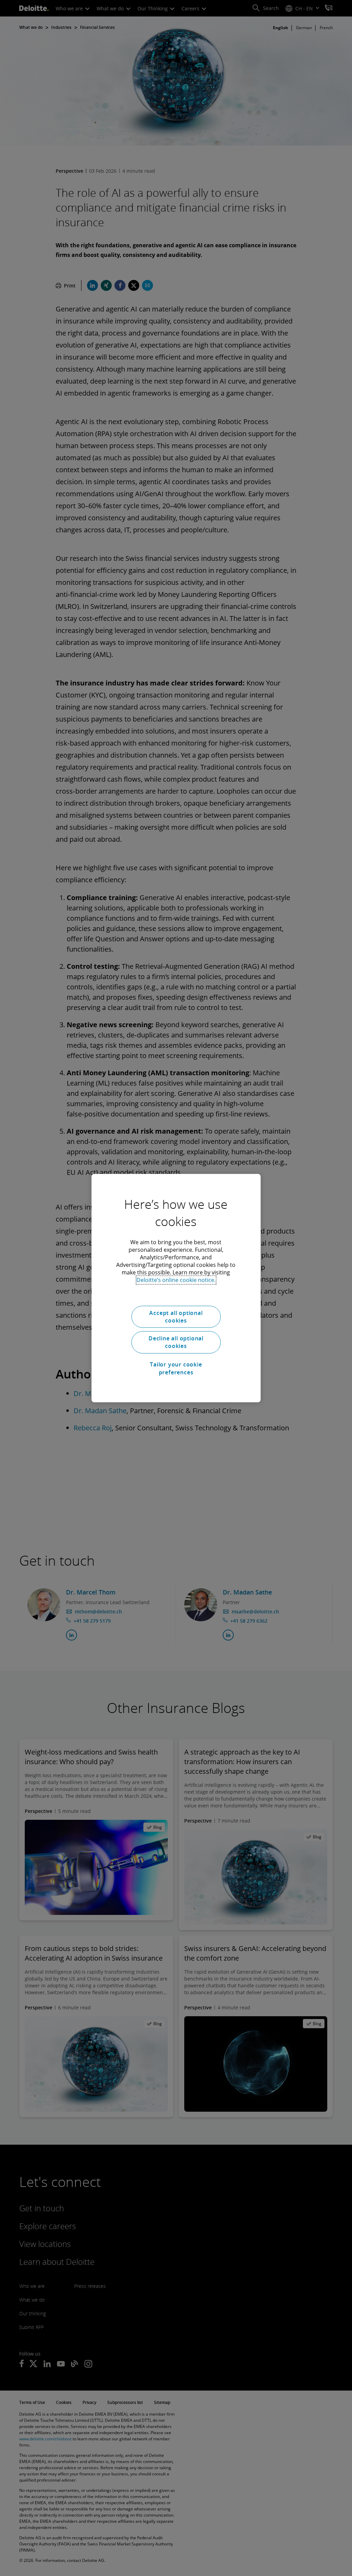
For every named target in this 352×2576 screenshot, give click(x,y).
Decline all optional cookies (176, 1342)
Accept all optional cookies (176, 1317)
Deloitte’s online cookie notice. (176, 1280)
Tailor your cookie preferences (176, 1368)
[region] (176, 1288)
